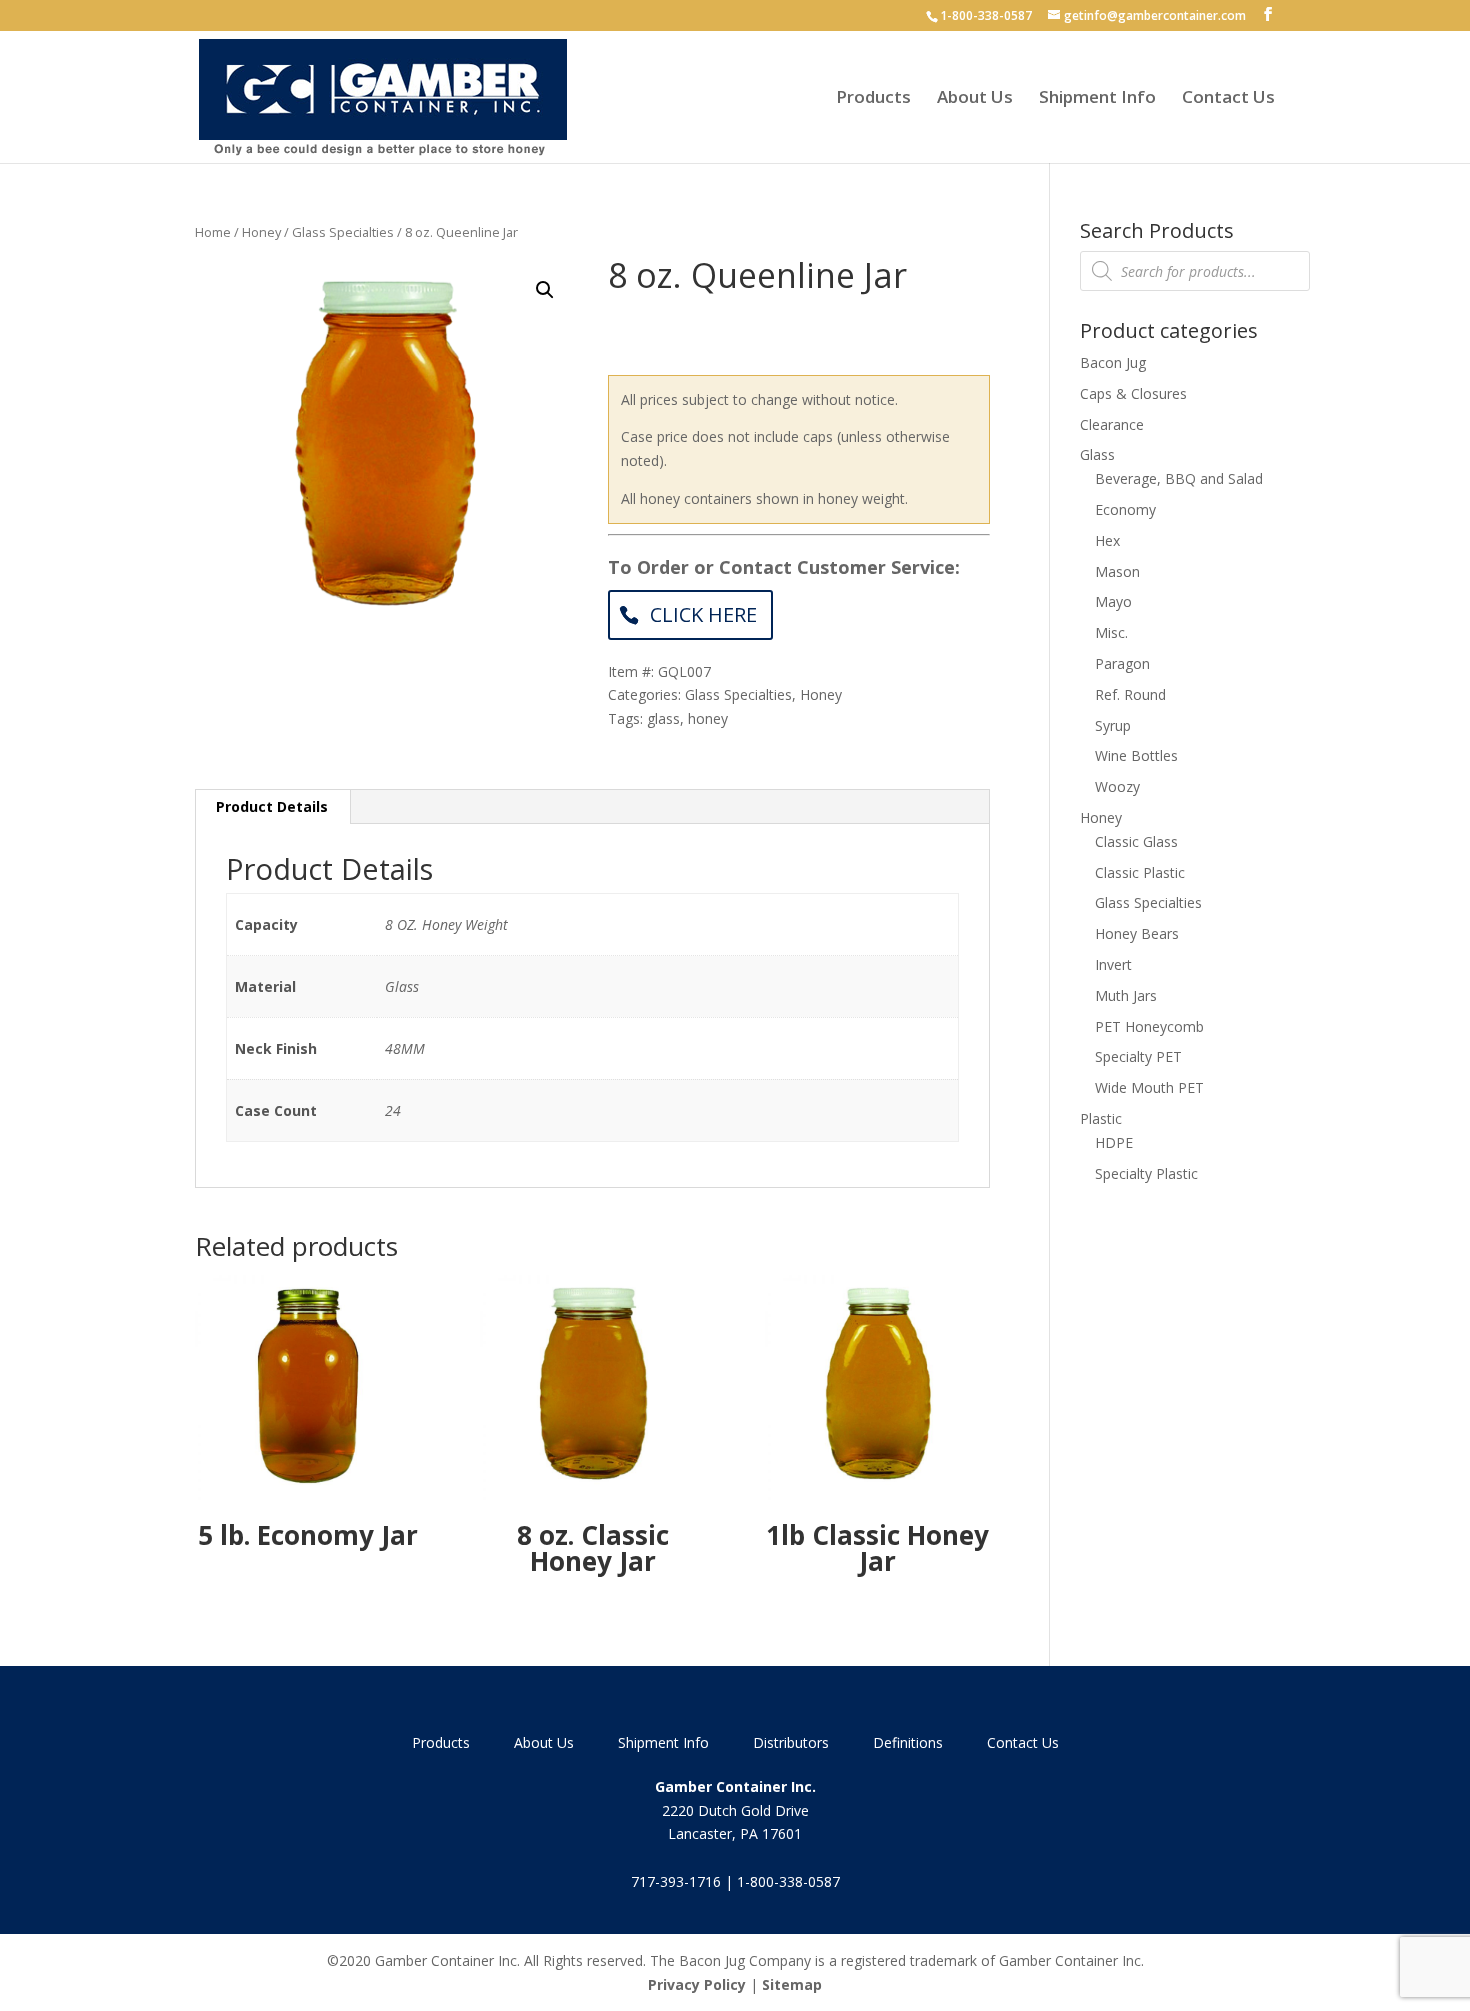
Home (213, 232)
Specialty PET (1138, 1056)
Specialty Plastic (1146, 1173)
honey (708, 718)
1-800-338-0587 (986, 15)
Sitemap (792, 1984)
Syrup (1113, 725)
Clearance (1112, 424)
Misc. (1111, 632)
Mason (1117, 571)
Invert (1113, 964)
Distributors (791, 1742)
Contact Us (1228, 99)
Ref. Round (1130, 694)
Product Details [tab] (272, 806)
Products (873, 99)
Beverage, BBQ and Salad (1179, 478)
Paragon (1122, 663)
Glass (1097, 454)
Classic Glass (1136, 841)
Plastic (1101, 1118)
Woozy (1117, 786)
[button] (545, 290)
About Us (975, 99)
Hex (1107, 540)
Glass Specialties (343, 232)
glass (663, 718)
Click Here (703, 614)
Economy (1125, 509)
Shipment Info (1097, 99)
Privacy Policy (697, 1984)
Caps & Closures (1133, 393)
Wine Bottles (1136, 755)
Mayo (1113, 601)
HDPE (1114, 1142)
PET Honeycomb (1149, 1026)
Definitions (908, 1742)
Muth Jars (1126, 995)
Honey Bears (1137, 933)
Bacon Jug (1113, 362)
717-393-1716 (676, 1881)
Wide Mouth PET (1149, 1087)
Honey (261, 232)
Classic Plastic (1140, 872)
